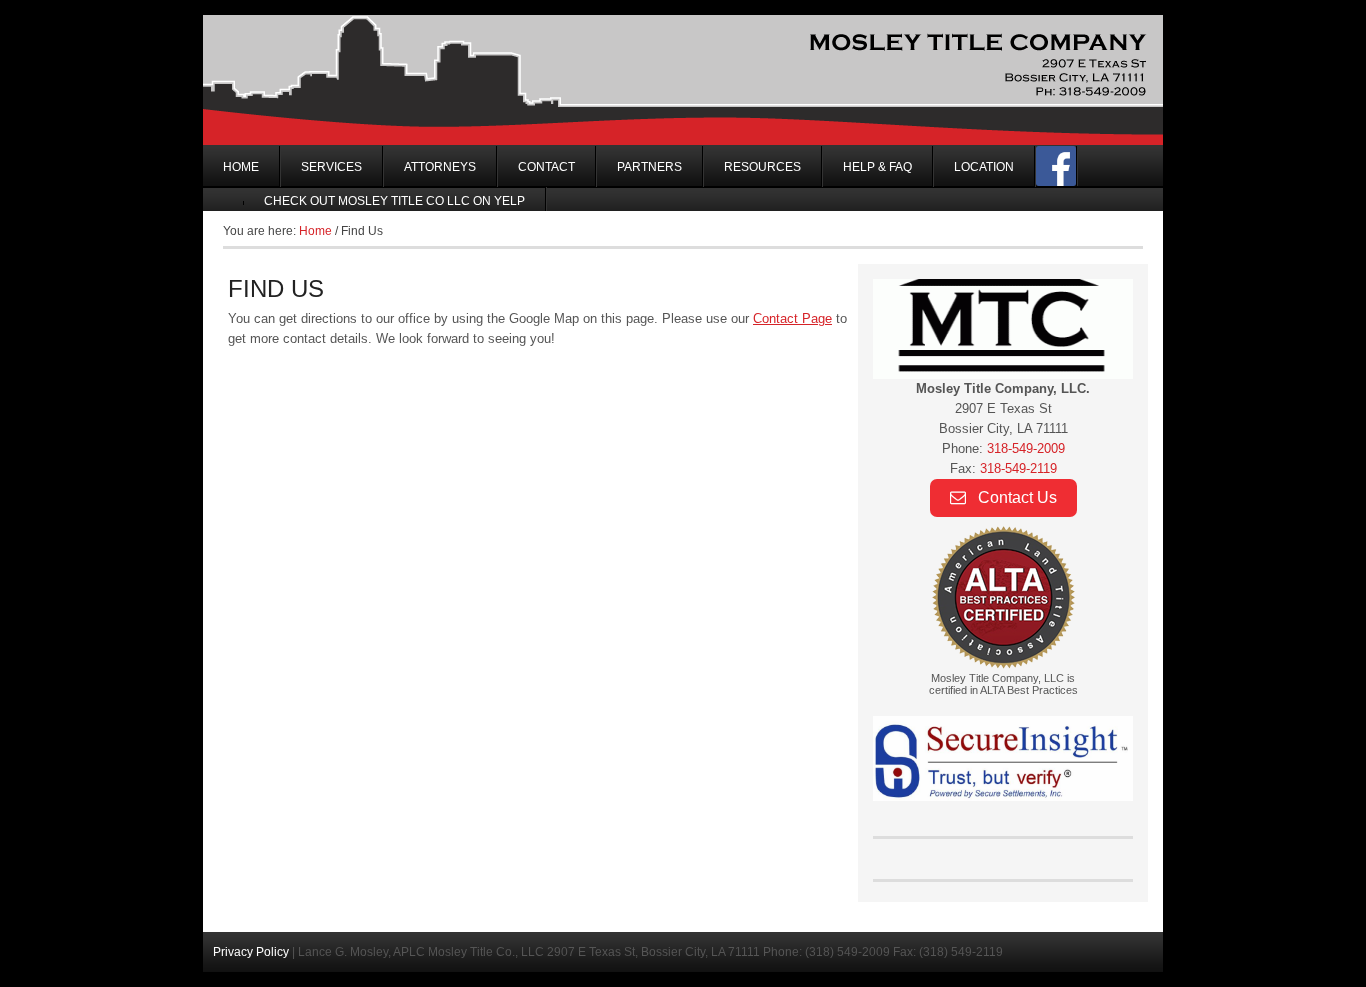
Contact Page (792, 318)
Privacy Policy (251, 952)
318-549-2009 (1026, 448)
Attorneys (440, 167)
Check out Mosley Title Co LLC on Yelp (394, 201)
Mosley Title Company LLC (683, 80)
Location (984, 167)
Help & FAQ (877, 167)
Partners (649, 167)
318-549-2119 (1018, 468)
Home (241, 167)
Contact (546, 167)
